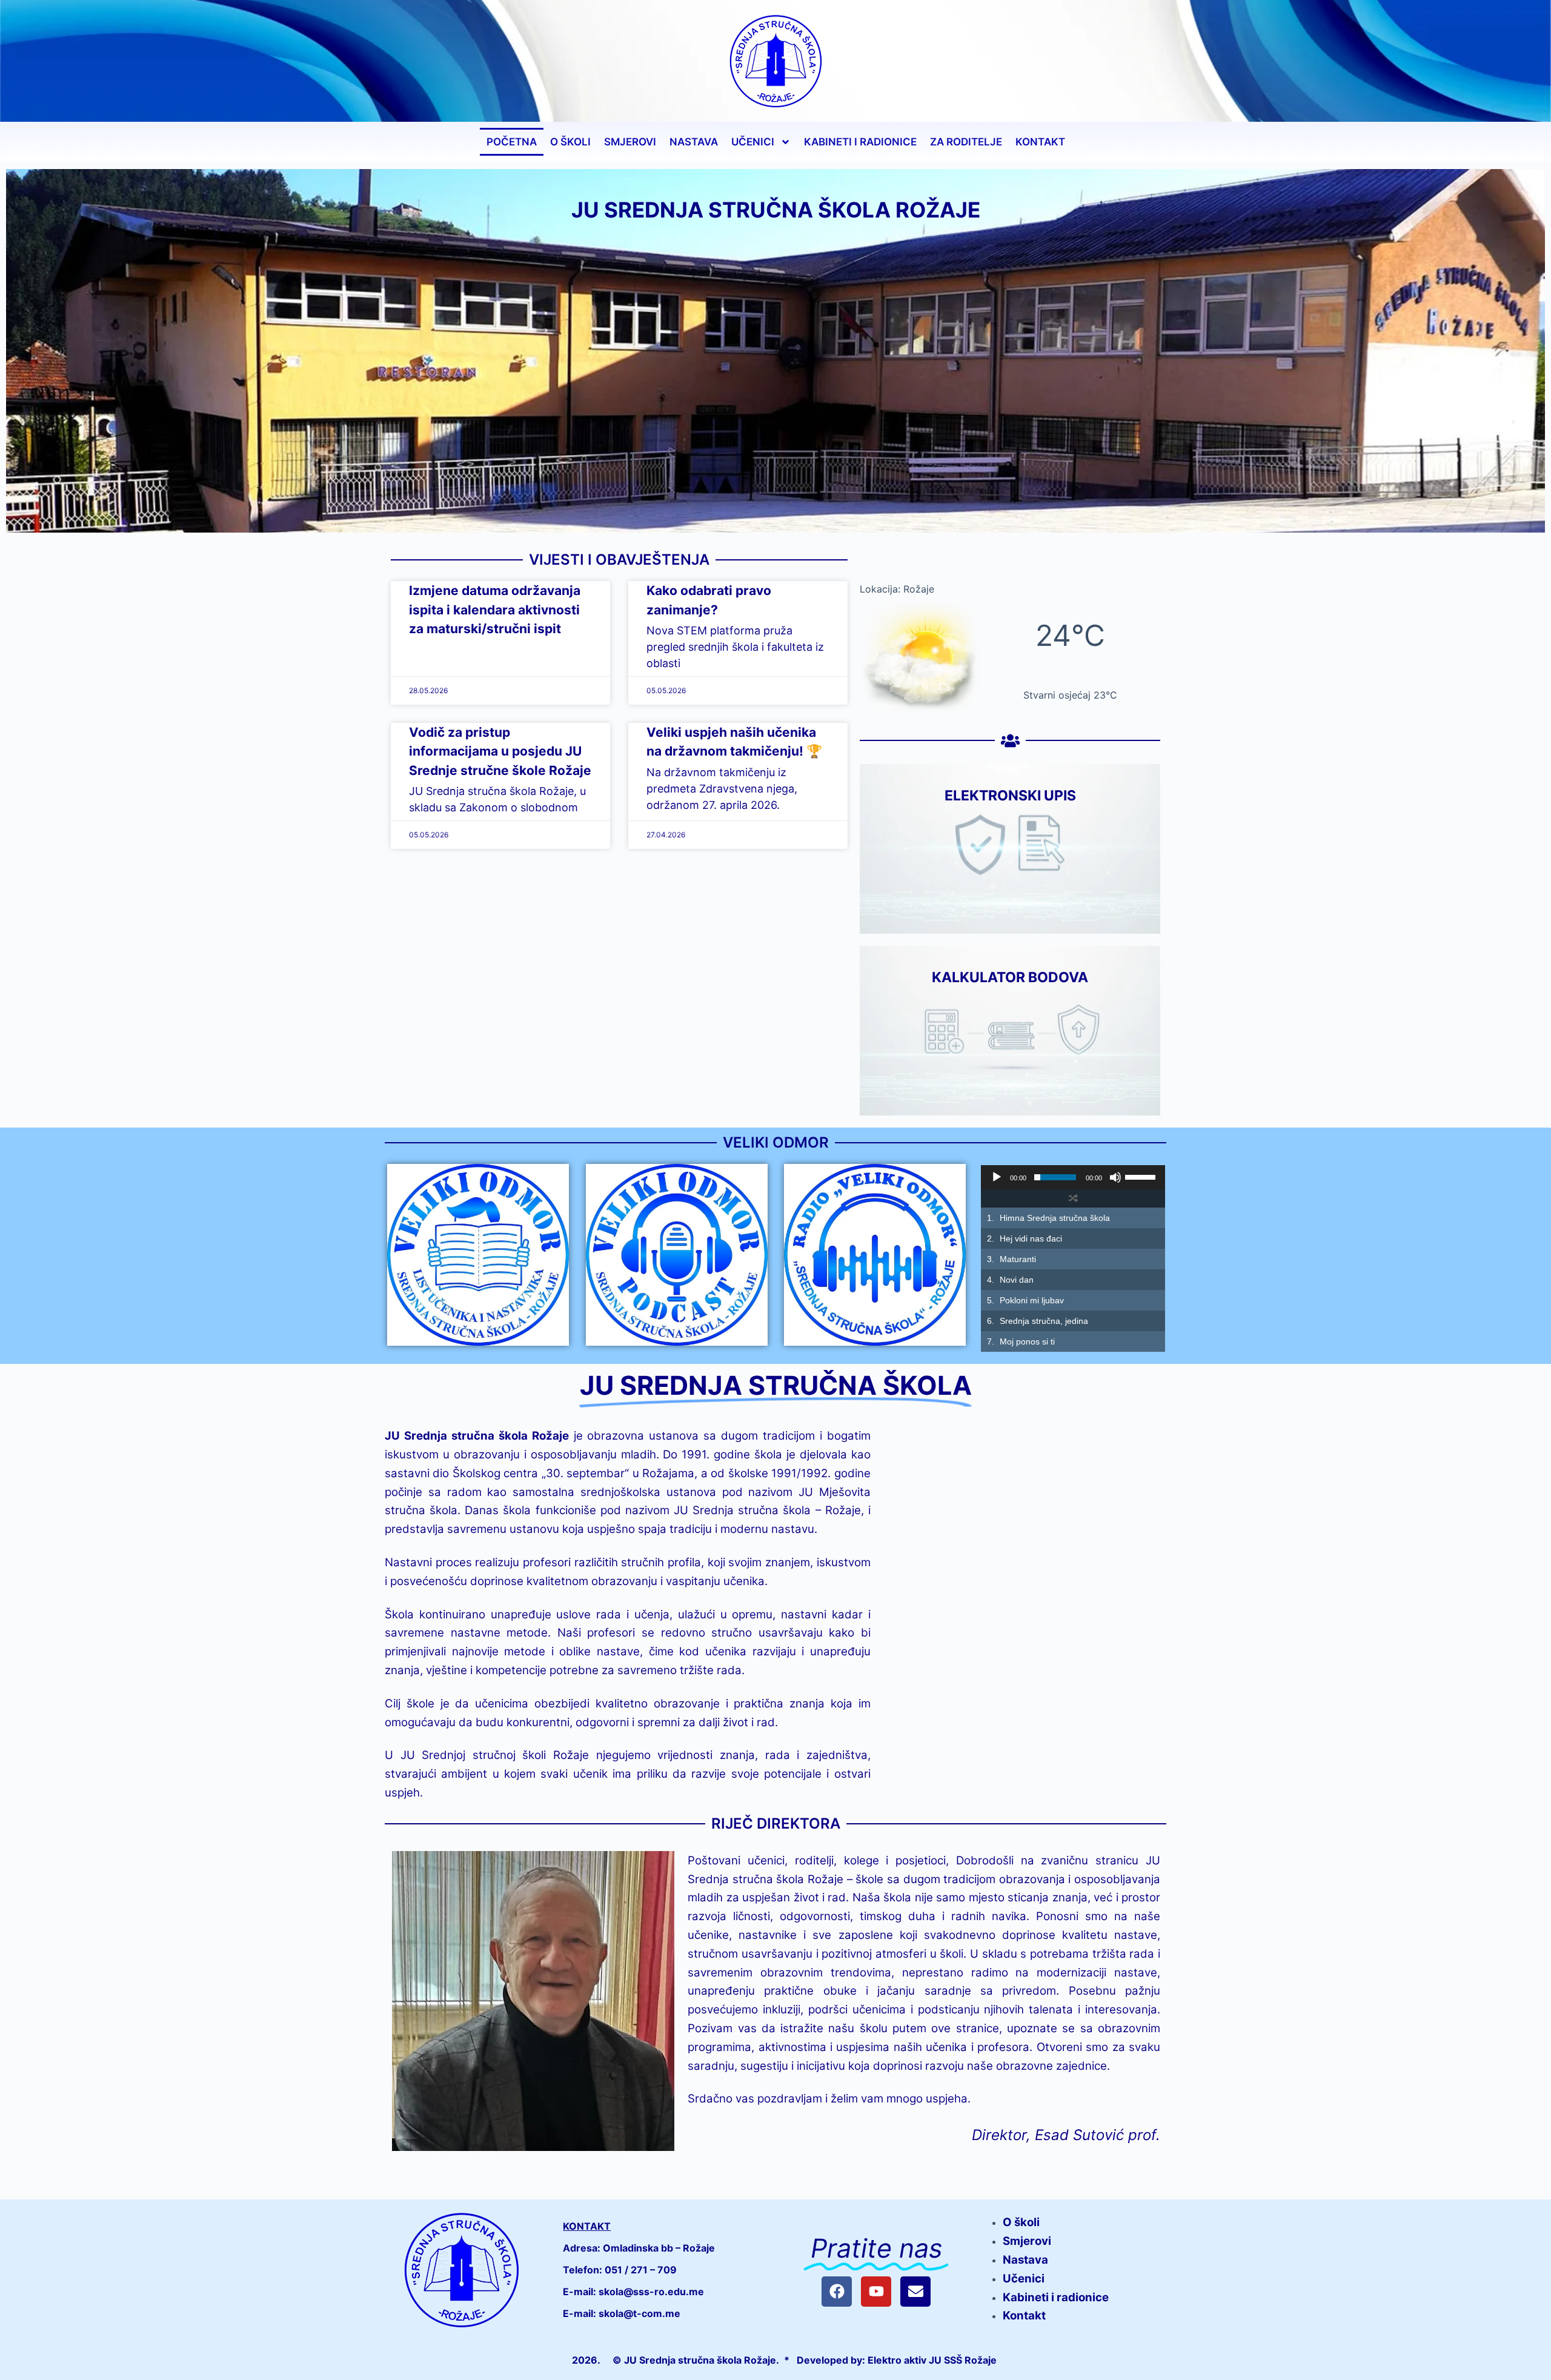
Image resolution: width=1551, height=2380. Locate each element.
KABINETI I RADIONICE (860, 142)
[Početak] (997, 1177)
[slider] (1142, 1176)
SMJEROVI (630, 142)
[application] (1073, 1177)
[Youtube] (876, 2292)
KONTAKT (1040, 142)
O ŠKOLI (570, 142)
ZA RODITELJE (966, 142)
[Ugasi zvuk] (1115, 1177)
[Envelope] (915, 2292)
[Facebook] (837, 2292)
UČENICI (753, 142)
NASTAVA (694, 142)
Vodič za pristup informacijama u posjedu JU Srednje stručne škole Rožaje (500, 751)
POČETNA (512, 142)
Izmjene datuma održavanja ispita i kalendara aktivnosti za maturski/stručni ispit (495, 610)
